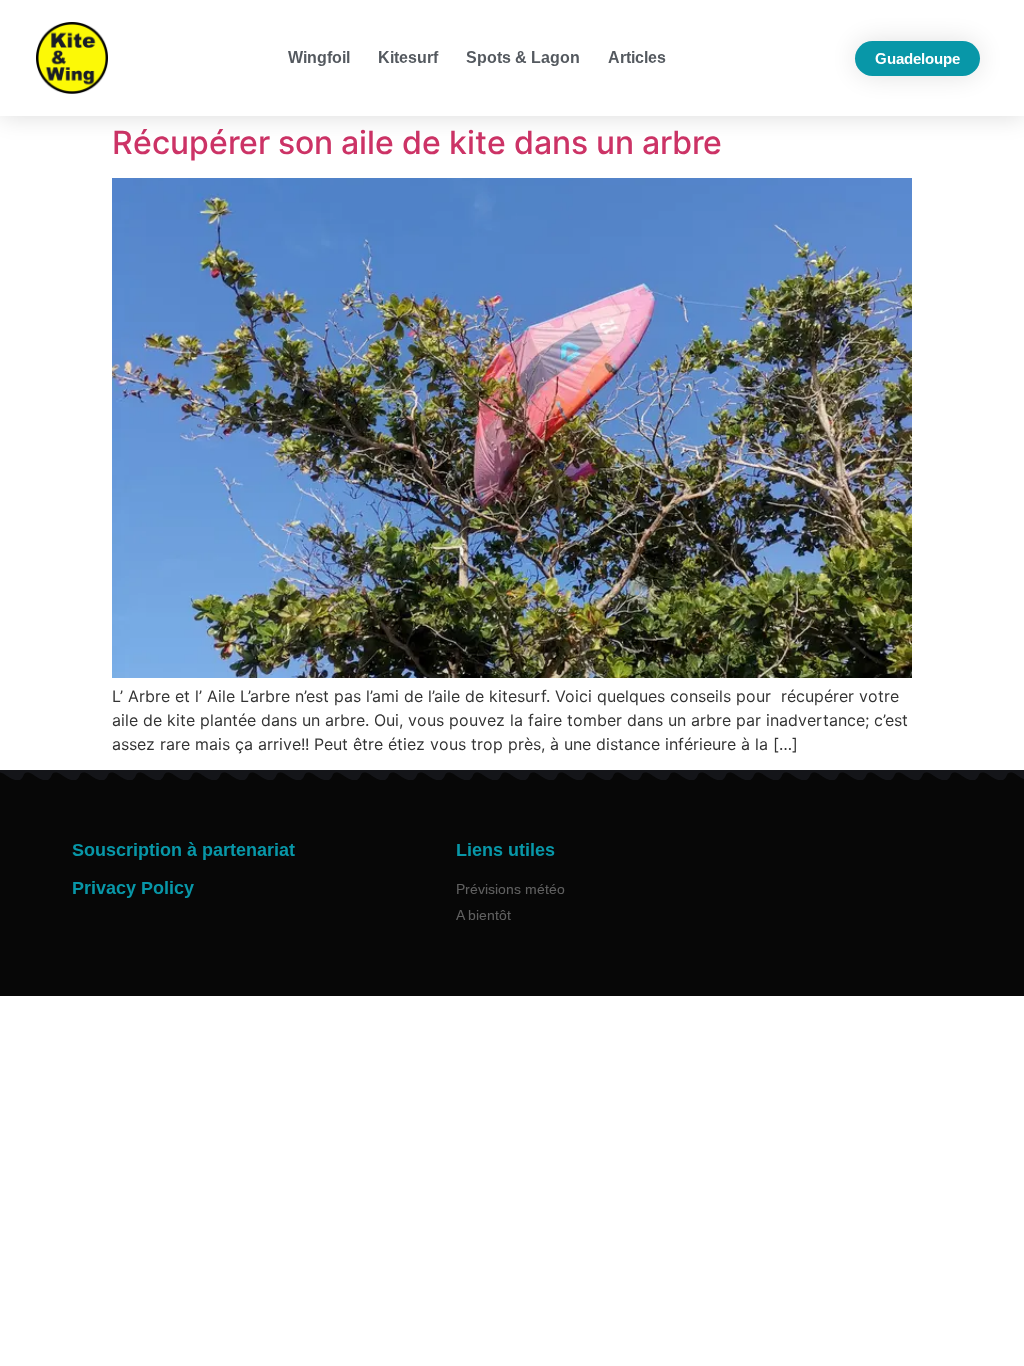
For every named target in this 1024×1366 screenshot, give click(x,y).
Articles (637, 57)
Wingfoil (319, 57)
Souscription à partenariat (183, 850)
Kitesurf (408, 57)
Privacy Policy (133, 888)
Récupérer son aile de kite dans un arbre (417, 142)
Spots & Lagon (523, 57)
